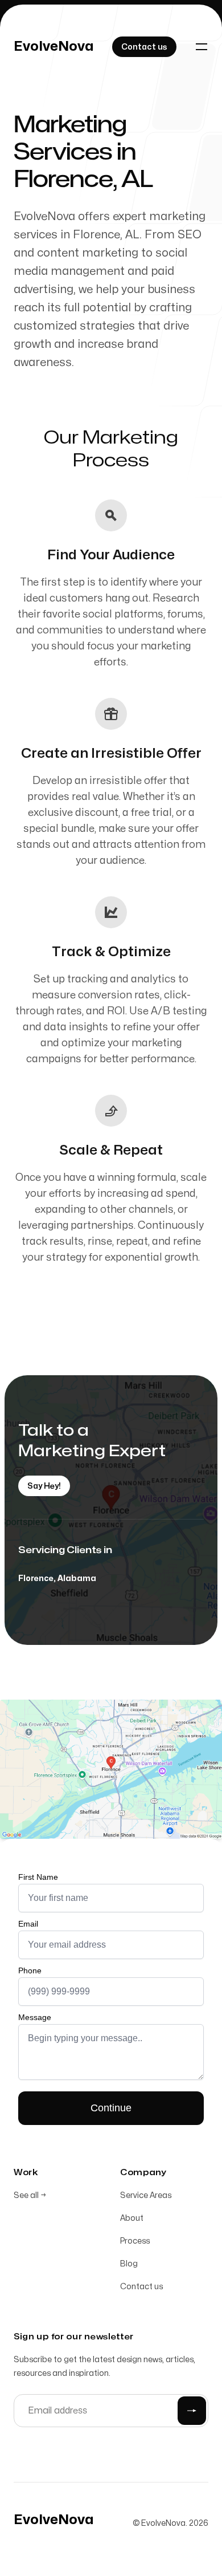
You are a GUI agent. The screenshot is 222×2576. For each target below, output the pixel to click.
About (132, 2218)
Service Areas (146, 2195)
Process (135, 2241)
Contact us (141, 2287)
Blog (129, 2264)
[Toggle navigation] (202, 47)
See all (30, 2195)
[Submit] (192, 2411)
